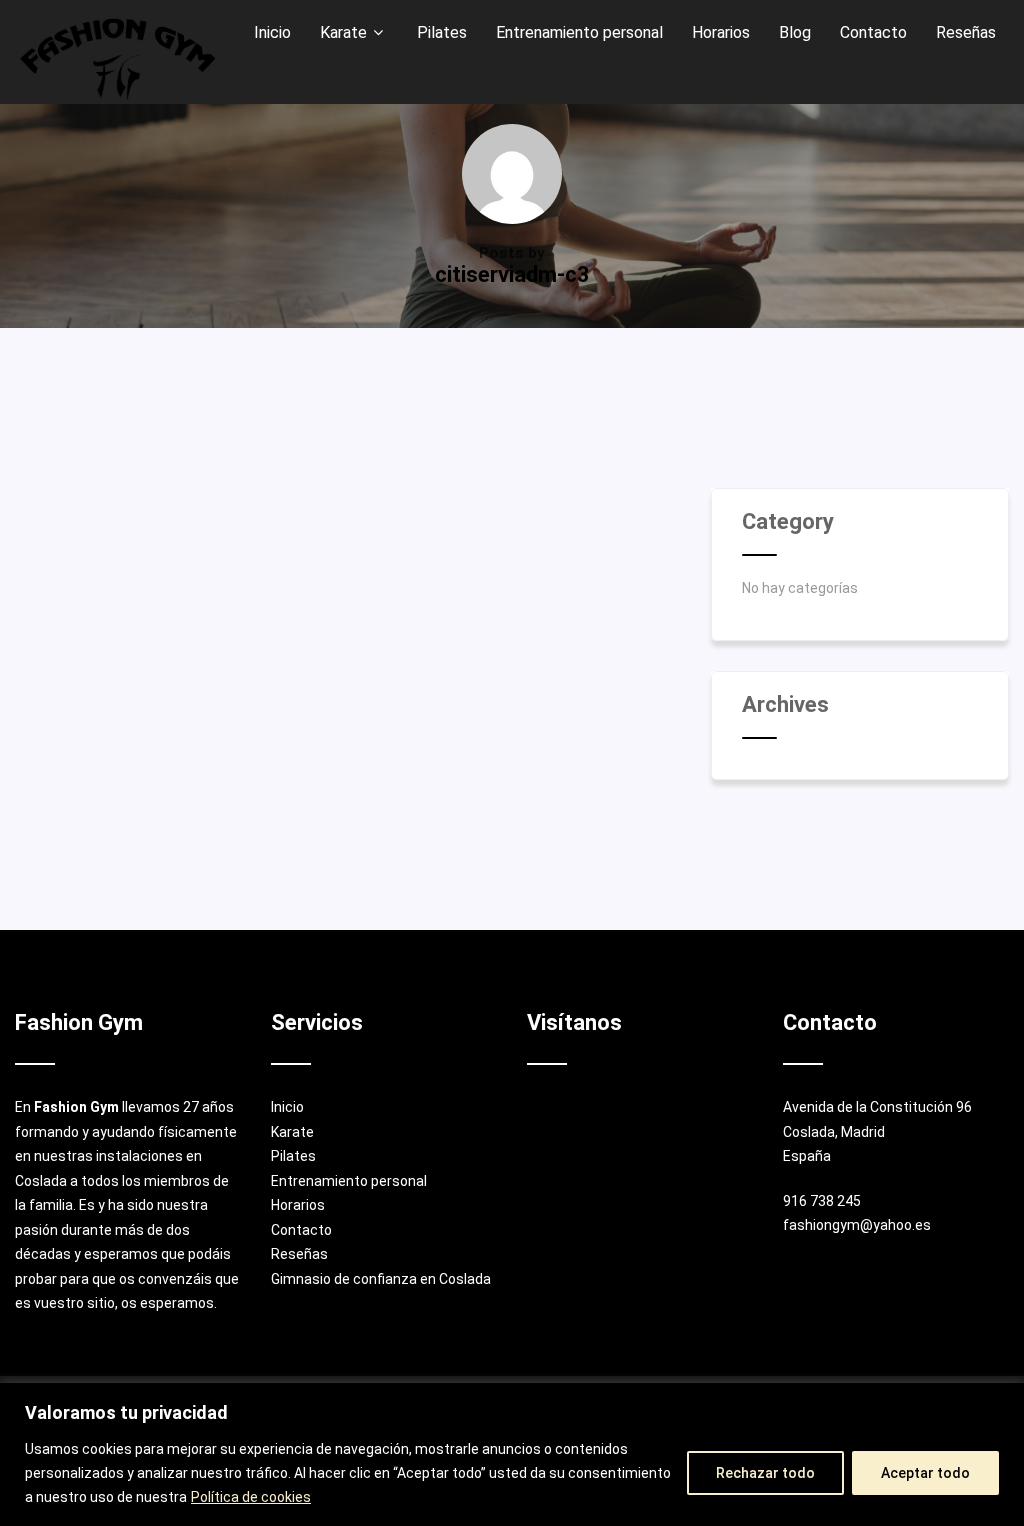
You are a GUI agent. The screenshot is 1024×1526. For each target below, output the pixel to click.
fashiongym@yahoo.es (857, 1225)
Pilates (293, 1156)
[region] (512, 1454)
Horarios (298, 1205)
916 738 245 (822, 1201)
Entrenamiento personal (349, 1181)
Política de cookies (251, 1497)
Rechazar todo (765, 1473)
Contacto (301, 1230)
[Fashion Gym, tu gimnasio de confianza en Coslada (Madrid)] (117, 59)
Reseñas (299, 1254)
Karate (292, 1132)
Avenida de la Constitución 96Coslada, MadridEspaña (877, 1131)
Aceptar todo (925, 1473)
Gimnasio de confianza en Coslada (381, 1279)
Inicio (287, 1107)
